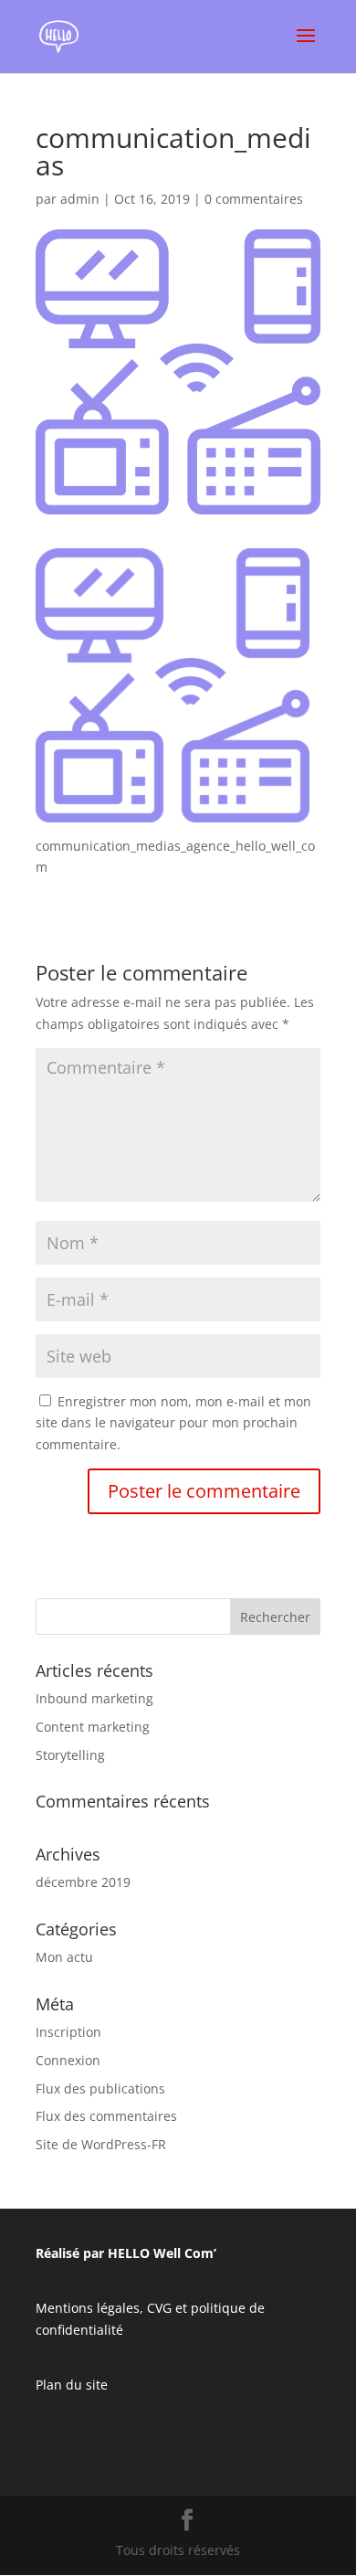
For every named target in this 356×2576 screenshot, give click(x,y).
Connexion (68, 2060)
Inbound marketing (94, 1698)
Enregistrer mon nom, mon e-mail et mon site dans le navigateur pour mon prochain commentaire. (173, 1423)
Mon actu (64, 1957)
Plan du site (72, 2385)
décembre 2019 (83, 1882)
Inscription (68, 2032)
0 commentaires (254, 199)
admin (80, 199)
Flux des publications (100, 2088)
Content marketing (93, 1727)
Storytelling (70, 1755)
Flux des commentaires (106, 2116)
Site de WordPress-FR (101, 2144)
